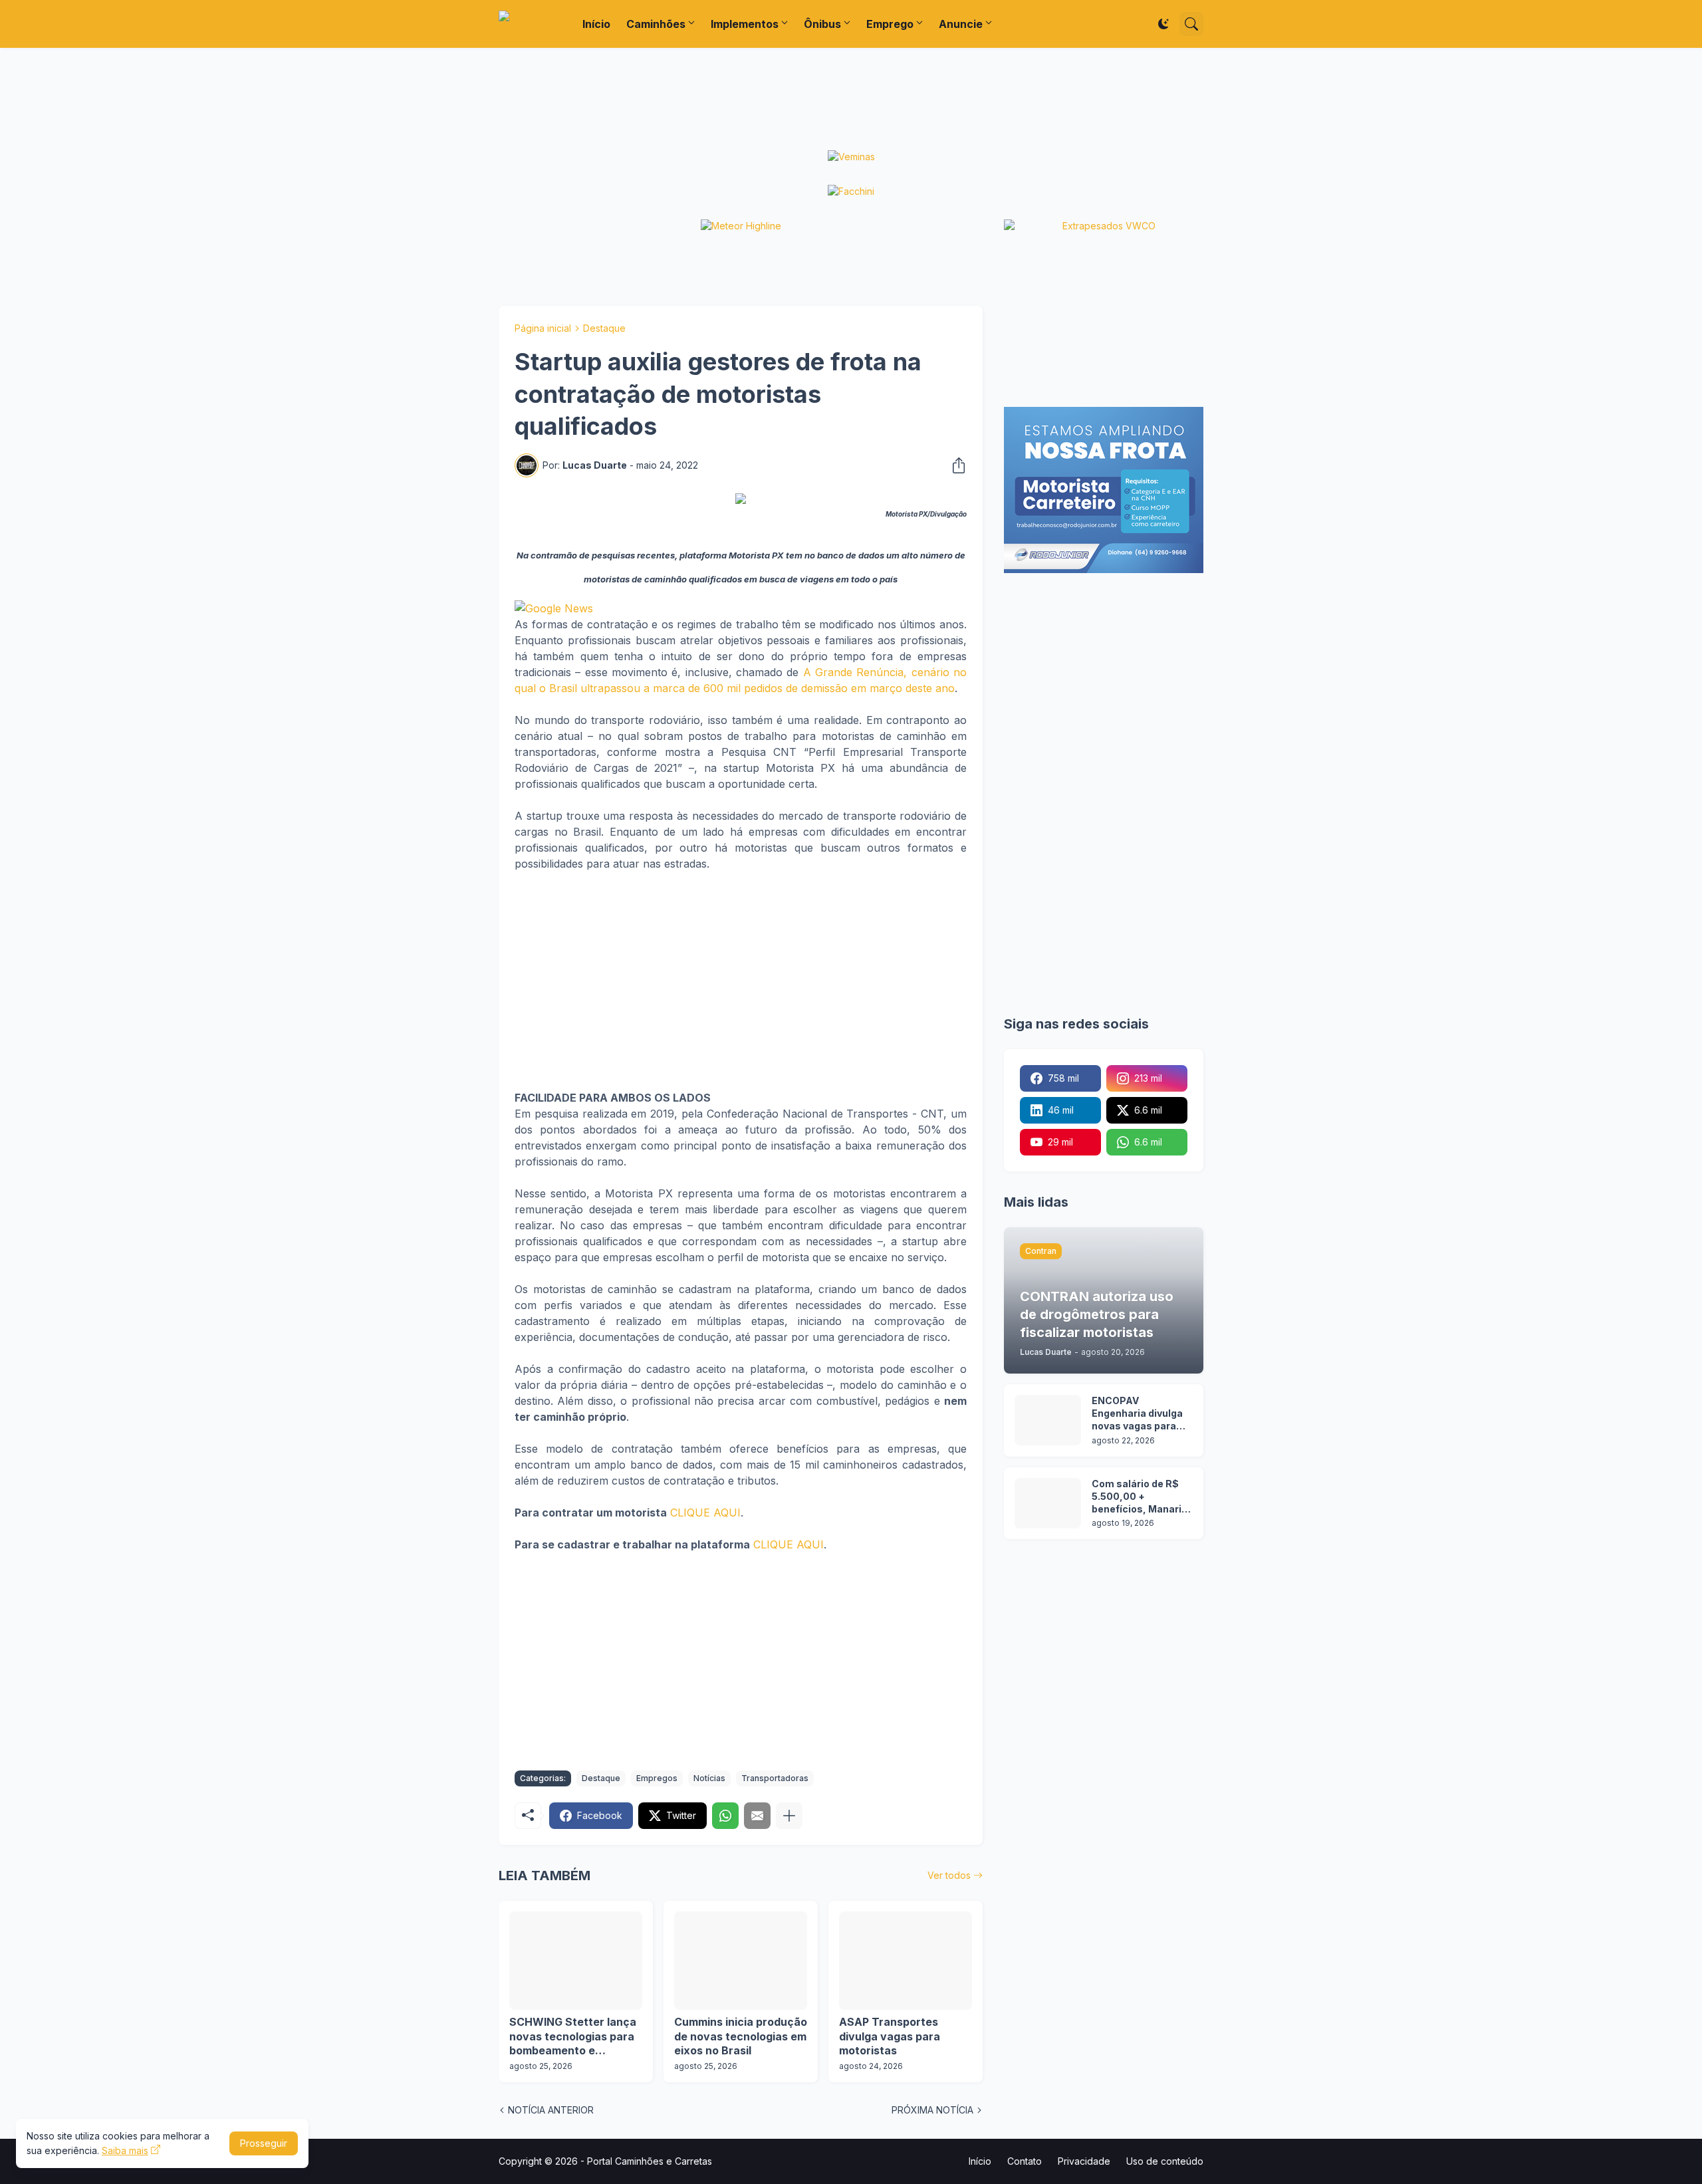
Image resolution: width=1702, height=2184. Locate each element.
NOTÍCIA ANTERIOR (551, 2110)
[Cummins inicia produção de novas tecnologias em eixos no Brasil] (741, 1961)
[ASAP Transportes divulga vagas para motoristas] (906, 1961)
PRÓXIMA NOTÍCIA (932, 2110)
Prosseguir (264, 2143)
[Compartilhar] (955, 465)
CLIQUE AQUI (705, 1513)
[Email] (757, 1816)
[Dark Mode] (1163, 24)
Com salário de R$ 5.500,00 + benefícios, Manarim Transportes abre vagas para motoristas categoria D (1141, 1497)
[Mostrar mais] (789, 1816)
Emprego (890, 24)
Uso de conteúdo (1165, 2161)
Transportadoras (775, 1778)
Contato (1025, 2161)
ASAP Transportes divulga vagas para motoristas (890, 2036)
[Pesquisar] (1191, 24)
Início (596, 24)
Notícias (709, 1778)
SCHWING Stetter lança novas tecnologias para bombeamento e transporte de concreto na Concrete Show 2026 (574, 2037)
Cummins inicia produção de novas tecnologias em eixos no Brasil (741, 2036)
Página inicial (543, 328)
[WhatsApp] (725, 1816)
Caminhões (656, 24)
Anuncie (961, 24)
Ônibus (822, 24)
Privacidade (1084, 2161)
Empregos (657, 1778)
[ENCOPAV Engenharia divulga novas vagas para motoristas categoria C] (1048, 1420)
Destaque (604, 328)
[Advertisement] (851, 99)
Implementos (745, 24)
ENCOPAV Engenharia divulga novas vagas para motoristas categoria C (1137, 1414)
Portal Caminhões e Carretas (650, 2161)
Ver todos (949, 1875)
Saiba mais (125, 2150)
